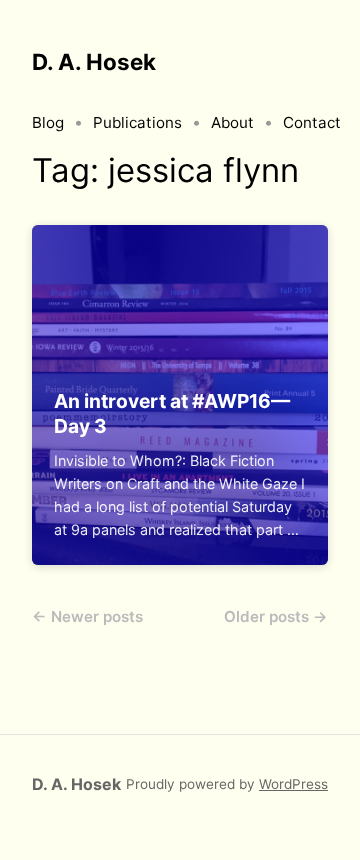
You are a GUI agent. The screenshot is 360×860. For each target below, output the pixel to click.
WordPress (293, 784)
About (232, 122)
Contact (312, 122)
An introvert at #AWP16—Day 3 (172, 413)
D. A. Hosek (94, 61)
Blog (48, 122)
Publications (137, 122)
